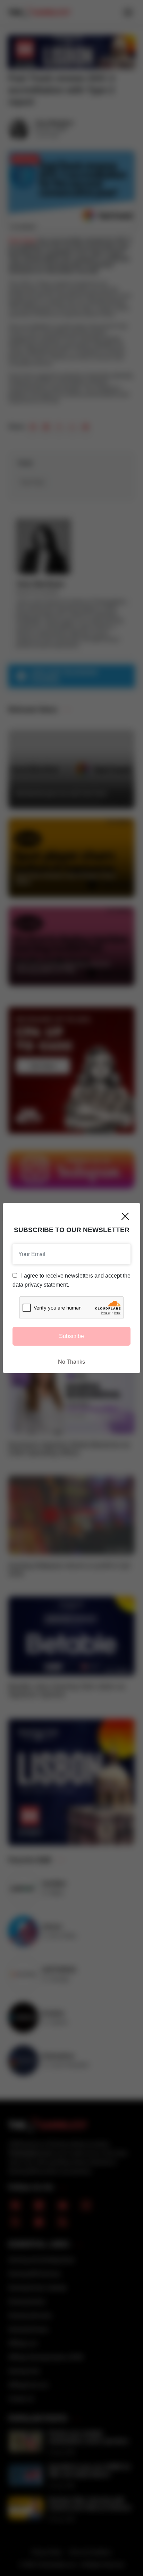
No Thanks (71, 1362)
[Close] (125, 1216)
